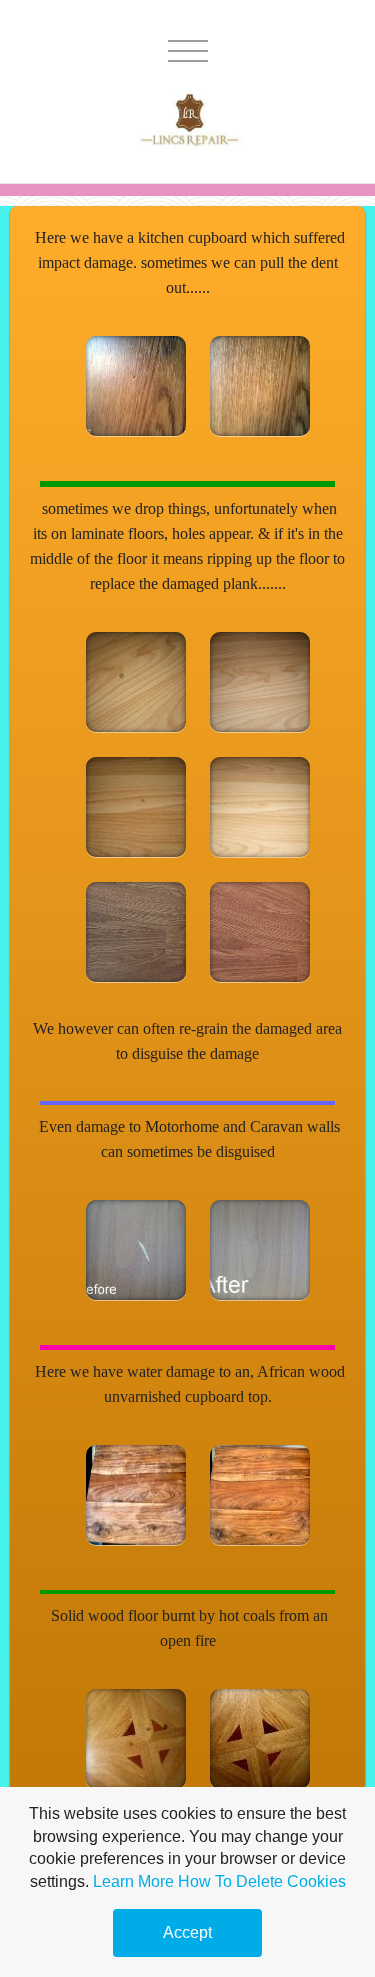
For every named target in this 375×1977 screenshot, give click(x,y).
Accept (187, 1932)
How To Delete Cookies (262, 1881)
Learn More (133, 1881)
